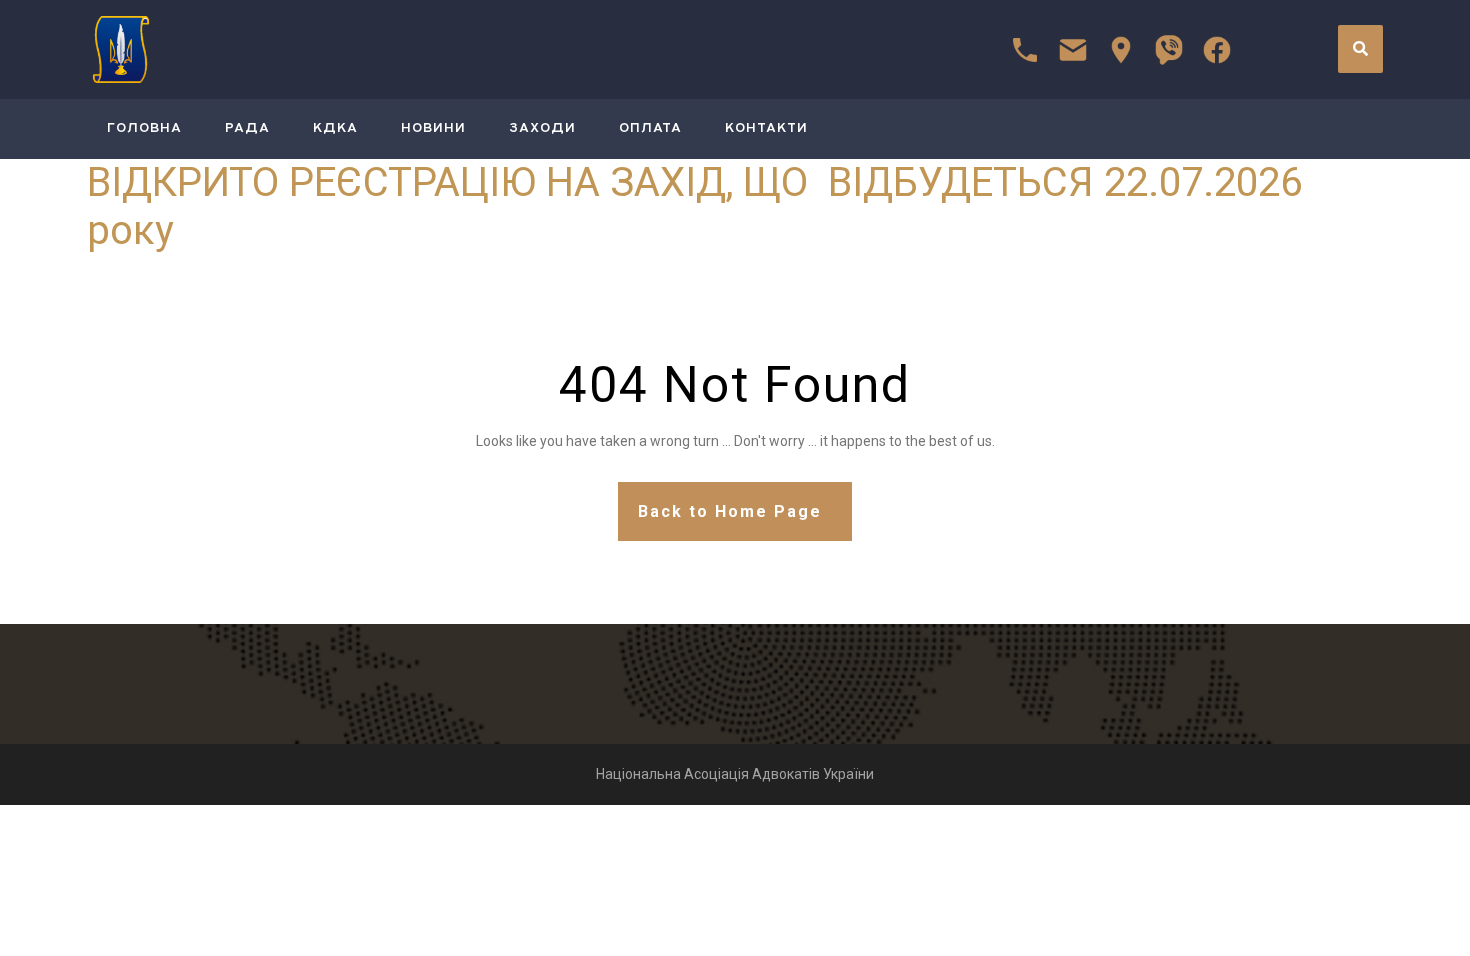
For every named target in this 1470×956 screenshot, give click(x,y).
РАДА (247, 128)
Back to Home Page (730, 511)
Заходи (542, 128)
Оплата (650, 128)
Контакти (766, 128)
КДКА (335, 128)
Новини (433, 128)
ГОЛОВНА (144, 128)
